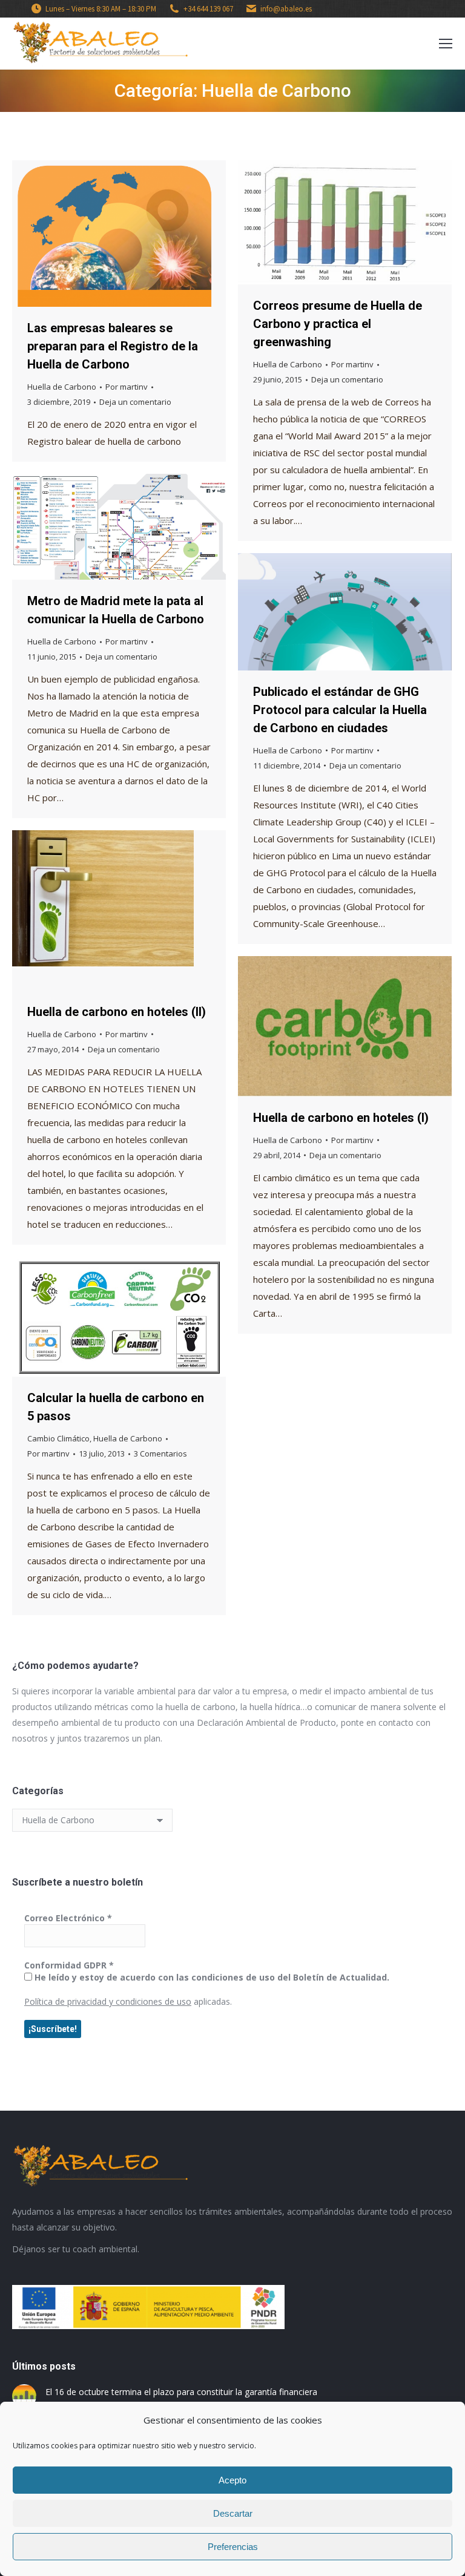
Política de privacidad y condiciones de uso (108, 2001)
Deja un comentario (135, 402)
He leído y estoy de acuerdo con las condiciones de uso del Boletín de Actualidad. (211, 1977)
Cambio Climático (58, 1438)
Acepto (232, 2480)
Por (127, 387)
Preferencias (233, 2547)
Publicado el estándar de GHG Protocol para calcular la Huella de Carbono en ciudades (340, 710)
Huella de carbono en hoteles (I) (341, 1118)
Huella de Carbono (62, 387)
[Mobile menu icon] (446, 44)
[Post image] (24, 2396)
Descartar (233, 2513)
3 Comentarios (160, 1454)
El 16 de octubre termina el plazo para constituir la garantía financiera (181, 2392)
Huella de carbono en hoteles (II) (117, 1012)
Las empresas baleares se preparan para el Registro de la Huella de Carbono (113, 346)
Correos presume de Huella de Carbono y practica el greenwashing (338, 324)
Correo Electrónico (68, 1918)
